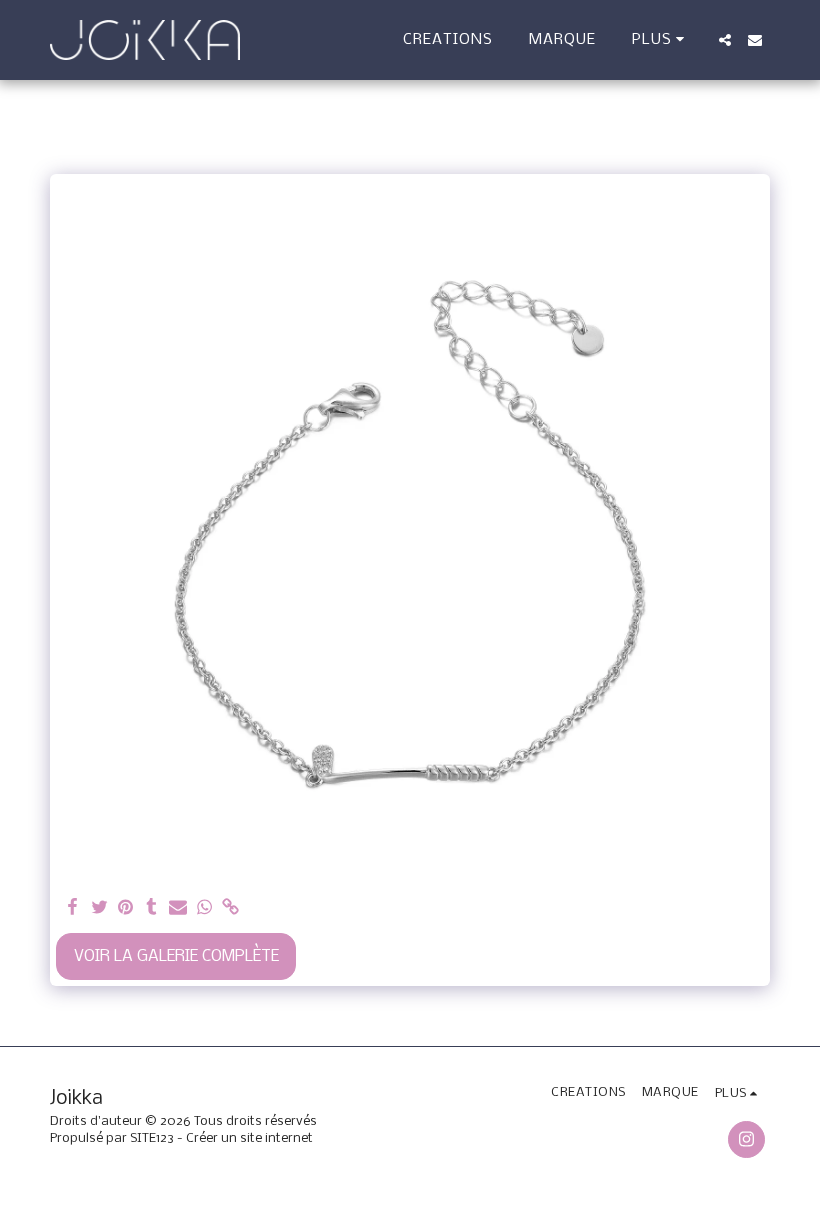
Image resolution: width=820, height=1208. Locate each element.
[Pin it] (125, 908)
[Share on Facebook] (73, 908)
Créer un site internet (249, 1138)
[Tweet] (99, 908)
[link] (230, 908)
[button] (725, 40)
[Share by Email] (178, 908)
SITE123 (152, 1138)
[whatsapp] (204, 908)
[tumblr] (151, 908)
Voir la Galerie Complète (176, 956)
